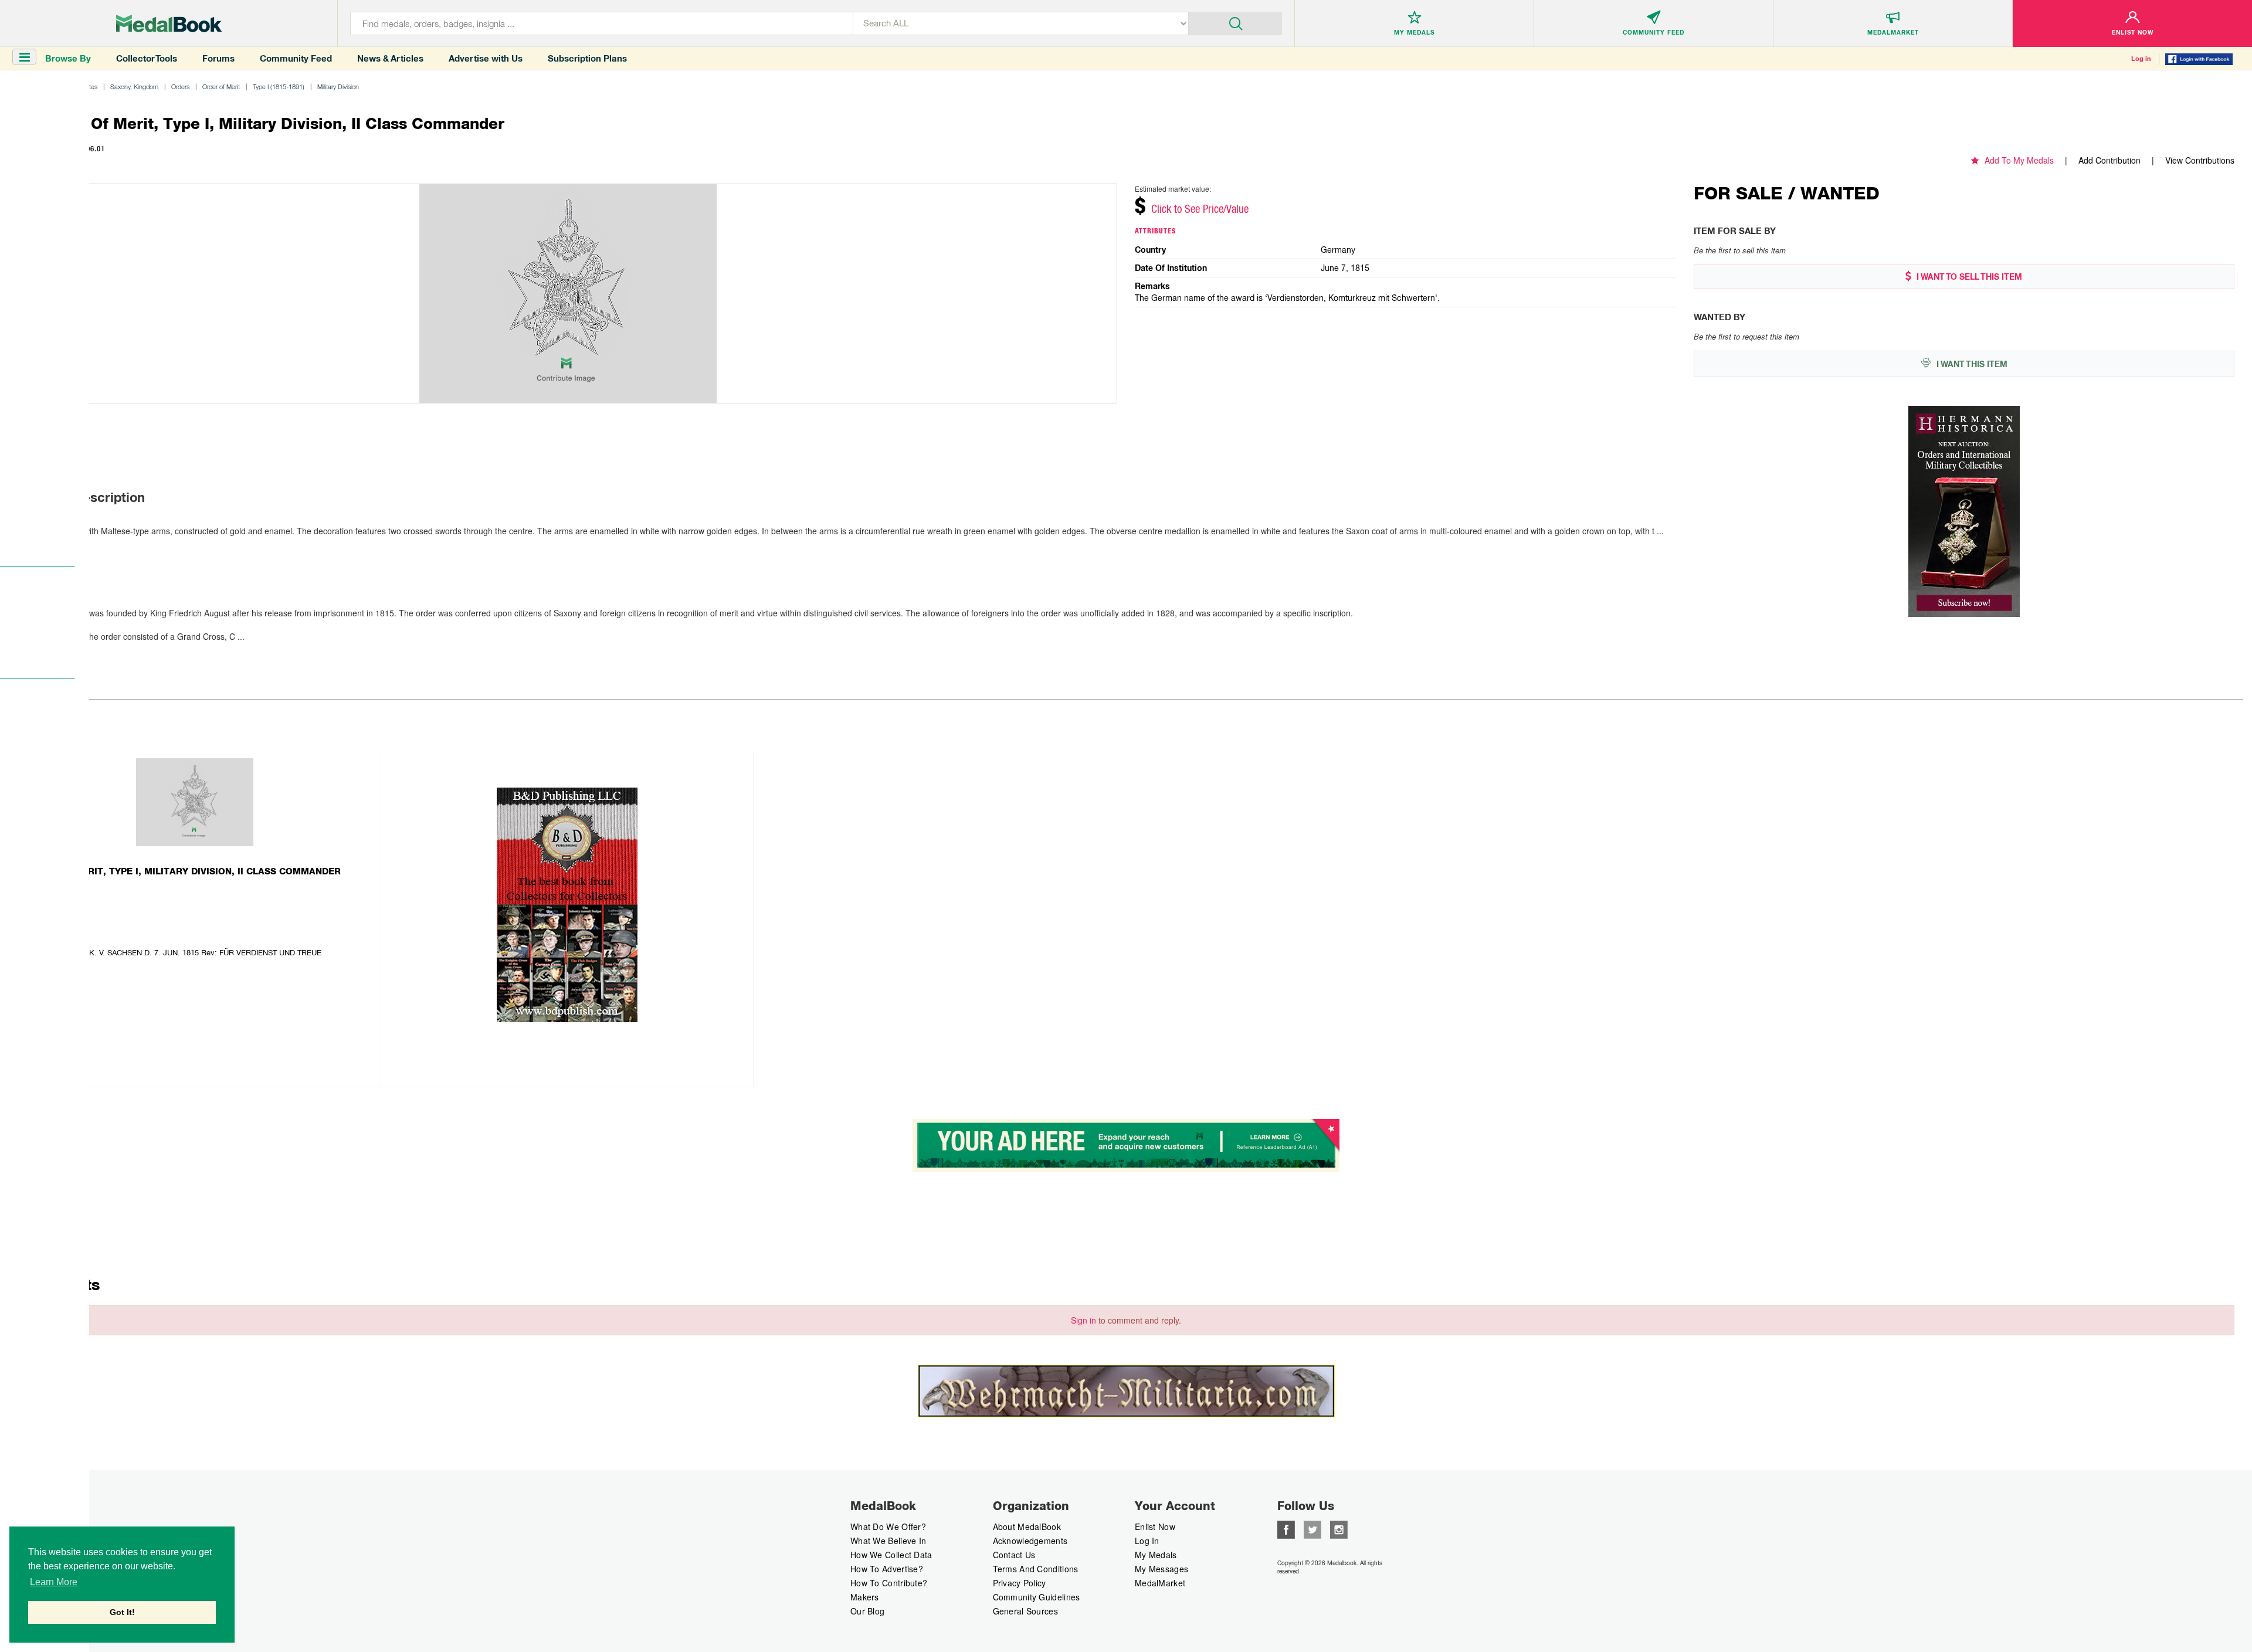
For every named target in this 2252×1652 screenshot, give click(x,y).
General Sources (1026, 1611)
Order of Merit (221, 86)
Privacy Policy (1020, 1583)
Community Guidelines (1037, 1597)
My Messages (1161, 1569)
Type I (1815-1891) (279, 86)
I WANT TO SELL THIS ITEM (1968, 277)
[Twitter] (1312, 1528)
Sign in (1083, 1320)
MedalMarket (1160, 1583)
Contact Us (1014, 1555)
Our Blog (867, 1611)
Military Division (338, 86)
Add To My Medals (2019, 160)
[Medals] (169, 23)
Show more (43, 548)
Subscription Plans (587, 58)
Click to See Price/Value (1200, 209)
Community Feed (296, 58)
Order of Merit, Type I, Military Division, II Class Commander (182, 871)
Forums (218, 58)
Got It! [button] (122, 1612)
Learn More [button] (54, 1582)
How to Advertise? (887, 1569)
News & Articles (390, 58)
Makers (865, 1597)
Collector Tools (147, 58)
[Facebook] (1286, 1528)
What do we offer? (888, 1527)
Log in (2141, 59)
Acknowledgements (1030, 1541)
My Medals (1156, 1555)
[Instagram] (1339, 1528)
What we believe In (888, 1541)
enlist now (1155, 1527)
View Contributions (2200, 160)
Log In (1147, 1541)
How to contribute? (889, 1583)
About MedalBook (1027, 1527)
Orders (180, 86)
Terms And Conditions (1036, 1569)
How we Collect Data (891, 1555)
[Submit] (1235, 22)
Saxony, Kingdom (134, 86)
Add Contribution (2109, 160)
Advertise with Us (486, 58)
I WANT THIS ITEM (1971, 364)
